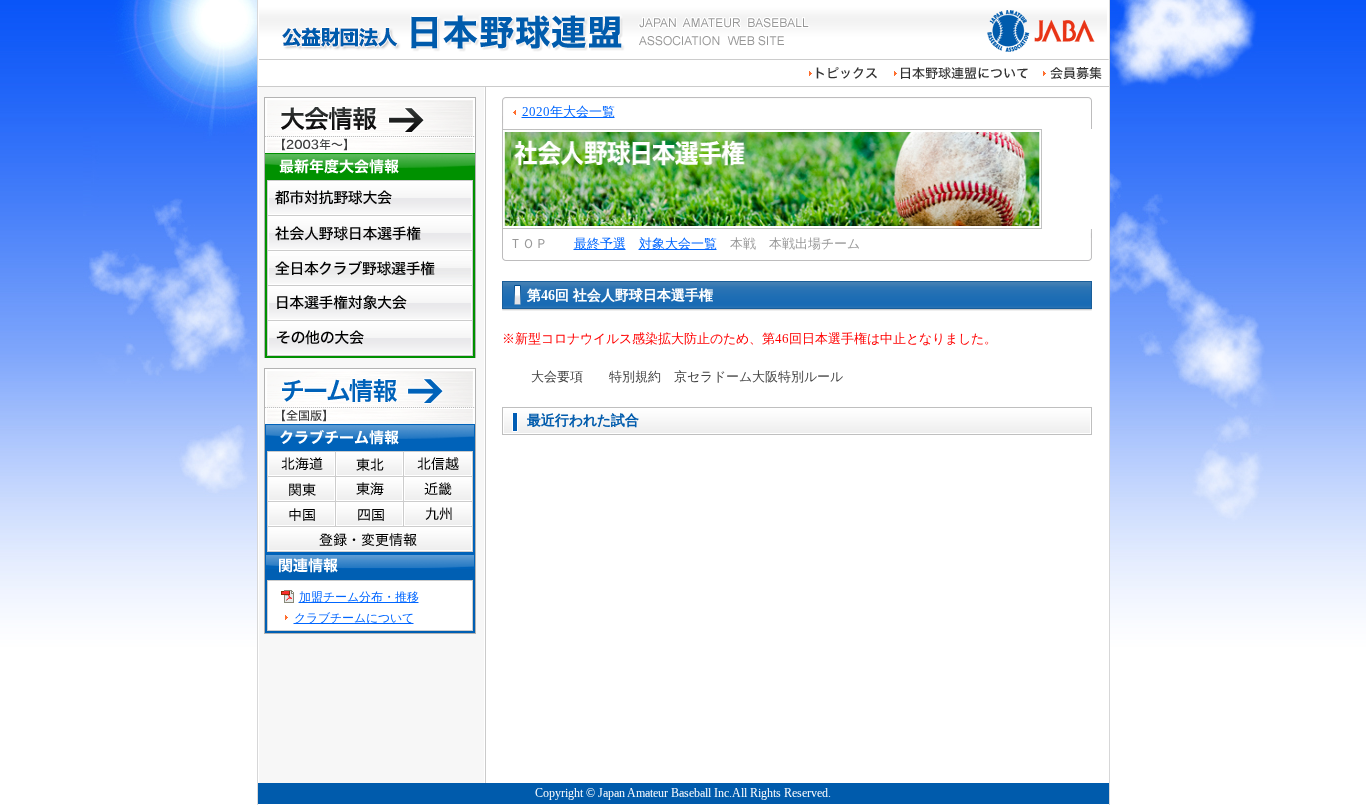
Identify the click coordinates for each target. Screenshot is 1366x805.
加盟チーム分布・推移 (359, 597)
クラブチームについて (354, 618)
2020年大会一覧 (568, 112)
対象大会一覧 (678, 244)
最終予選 (600, 244)
